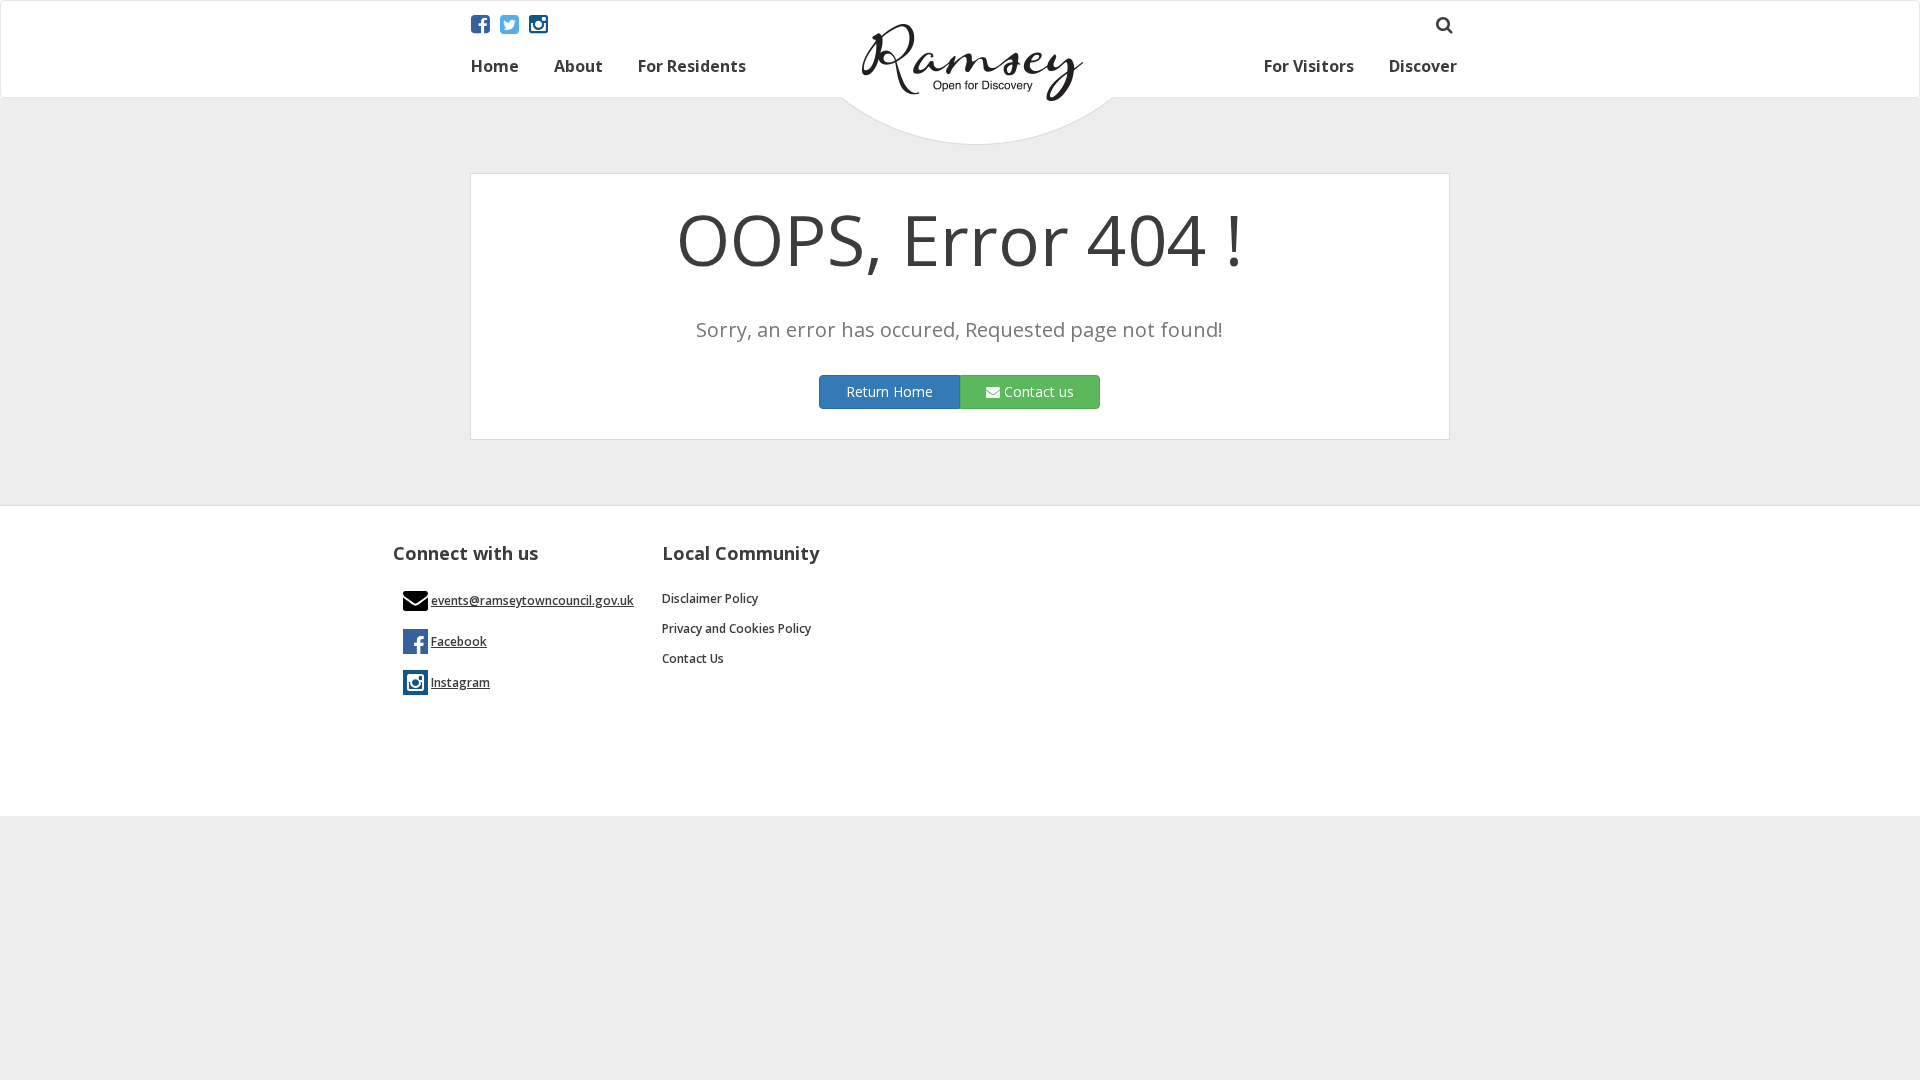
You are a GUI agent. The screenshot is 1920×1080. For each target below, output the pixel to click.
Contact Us (693, 658)
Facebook (459, 641)
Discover (1423, 67)
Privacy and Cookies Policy (736, 628)
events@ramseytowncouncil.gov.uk (532, 600)
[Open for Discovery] (977, 139)
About (578, 67)
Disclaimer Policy (710, 598)
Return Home (889, 391)
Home (495, 67)
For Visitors (1309, 67)
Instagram (460, 682)
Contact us (1037, 391)
